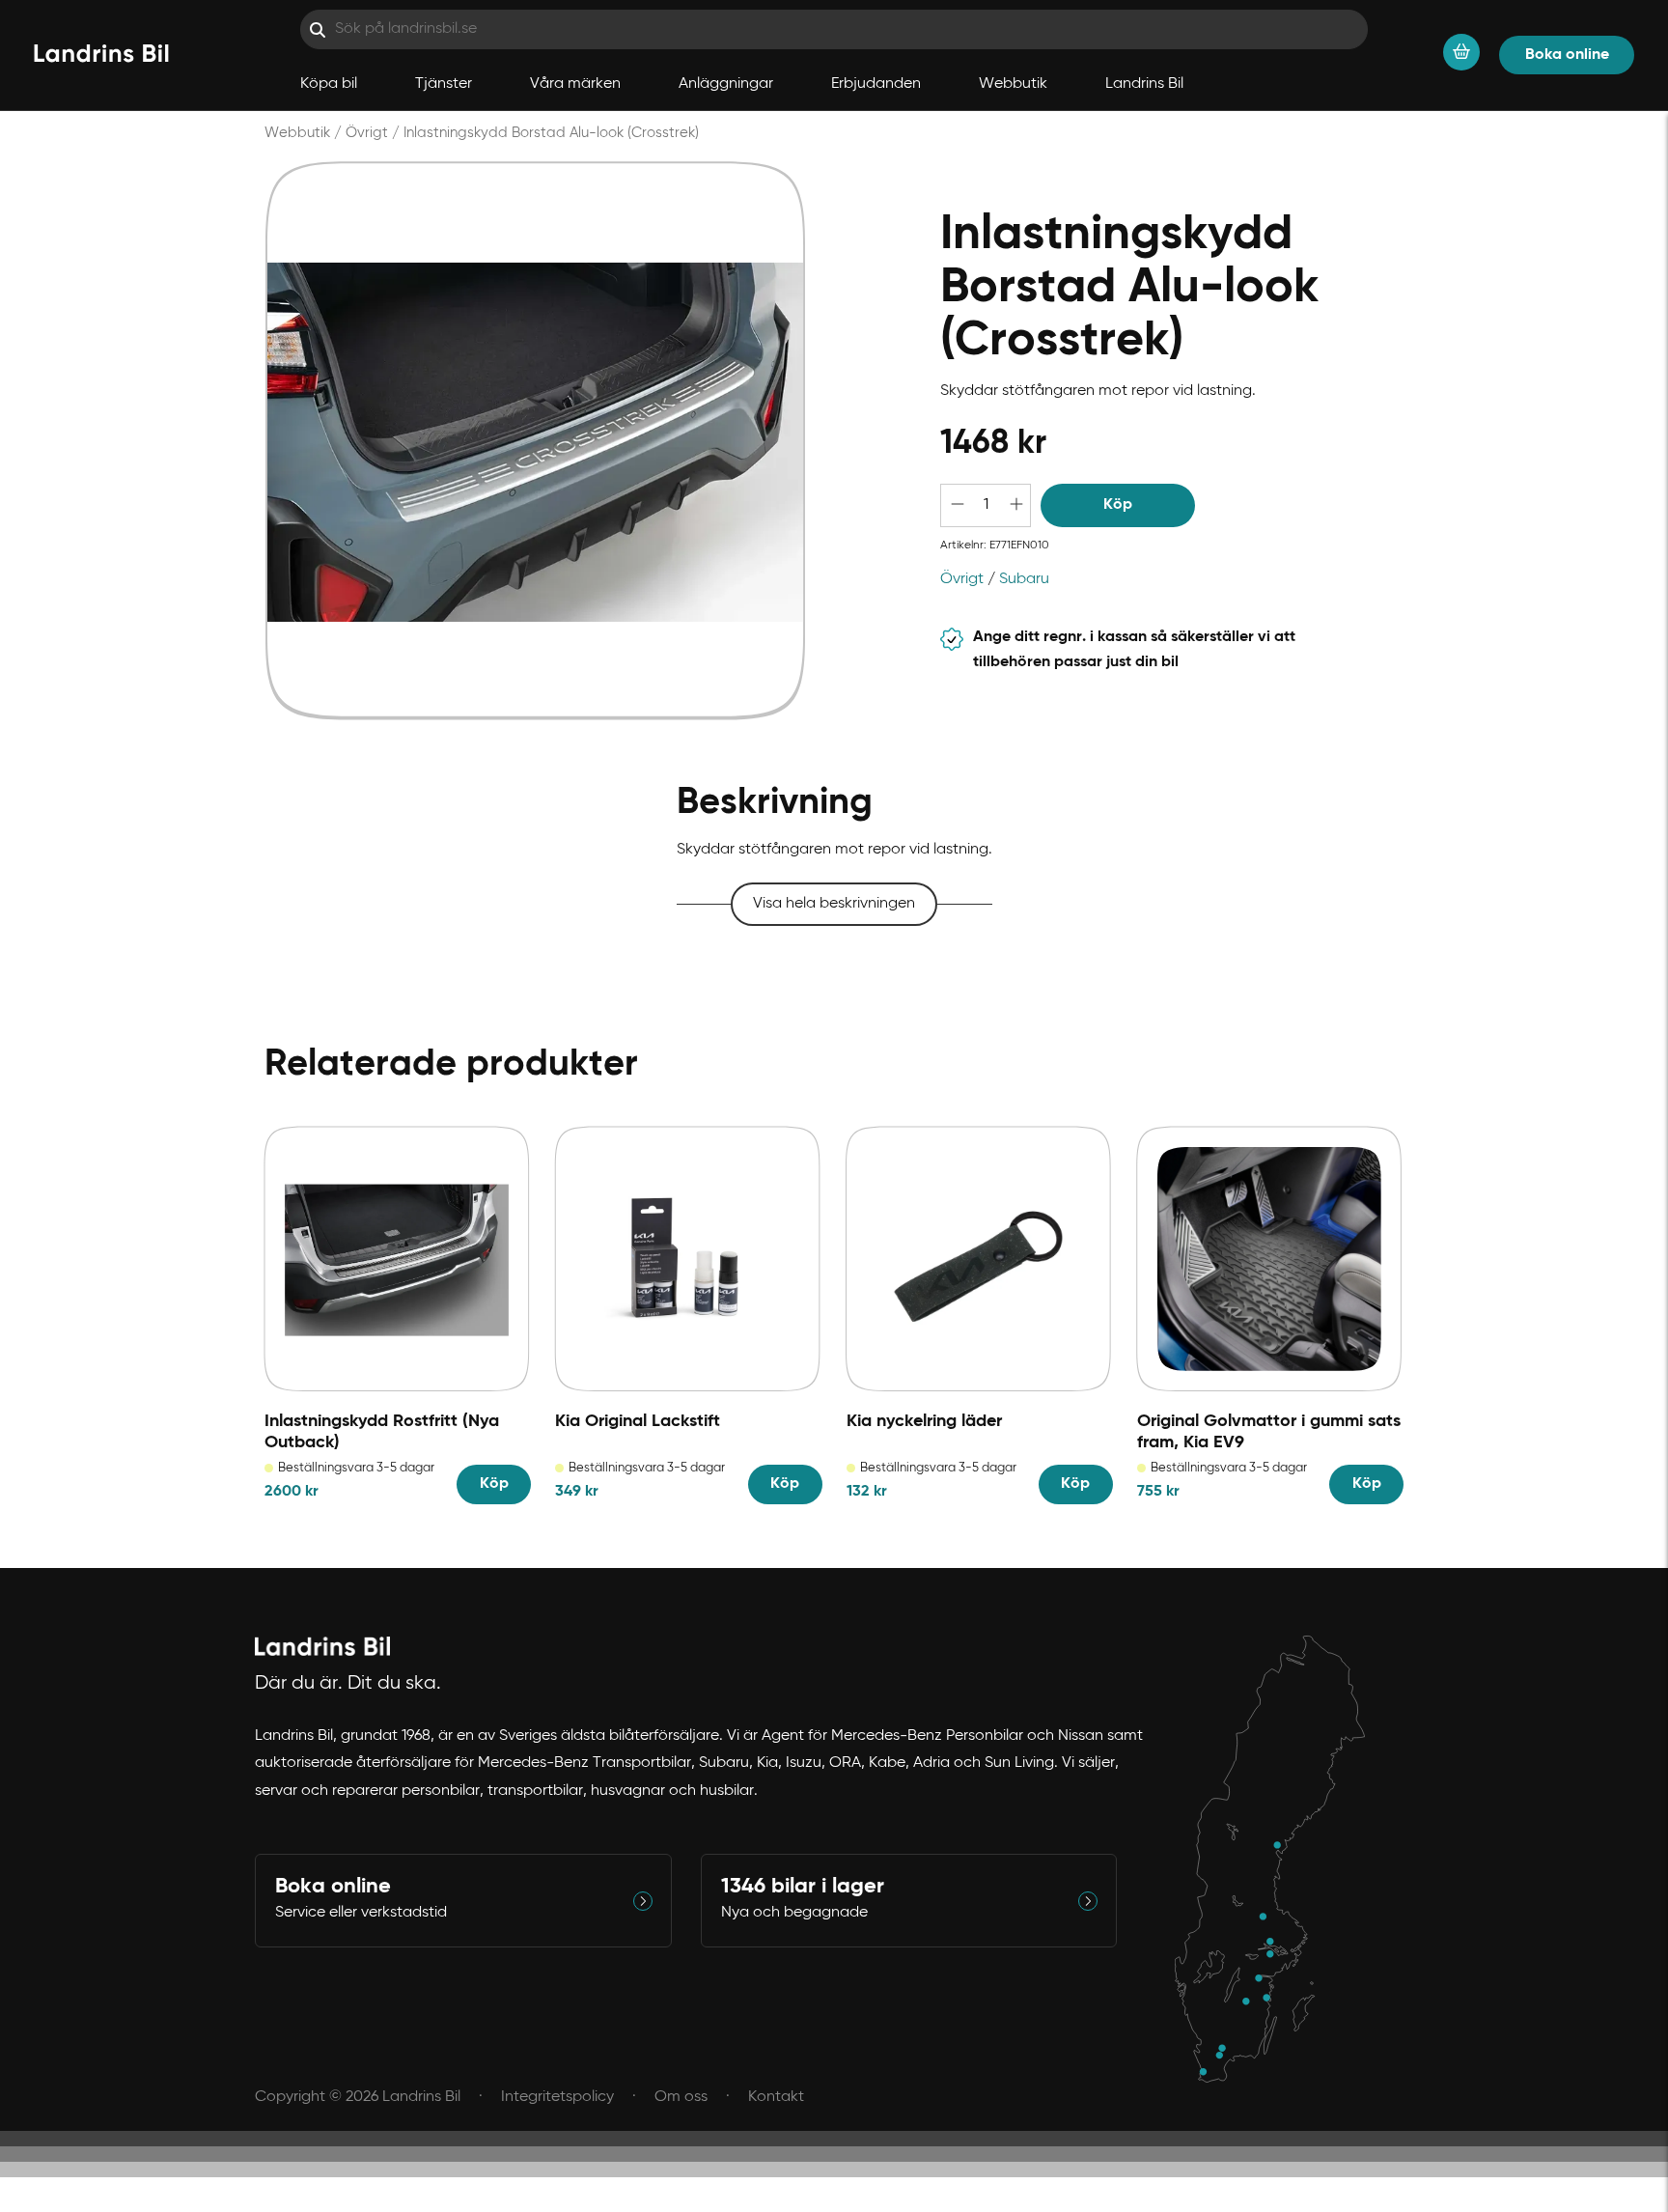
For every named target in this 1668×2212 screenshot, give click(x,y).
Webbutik (1013, 84)
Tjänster (444, 84)
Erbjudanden (876, 84)
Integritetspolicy (557, 2097)
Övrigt (367, 133)
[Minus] (956, 505)
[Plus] (1015, 505)
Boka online (1567, 55)
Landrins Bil (1144, 84)
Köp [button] (1118, 505)
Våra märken (575, 84)
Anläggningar (726, 84)
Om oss (681, 2097)
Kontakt (776, 2097)
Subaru (1024, 579)
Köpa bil (329, 84)
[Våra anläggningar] (1279, 1860)
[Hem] (101, 55)
